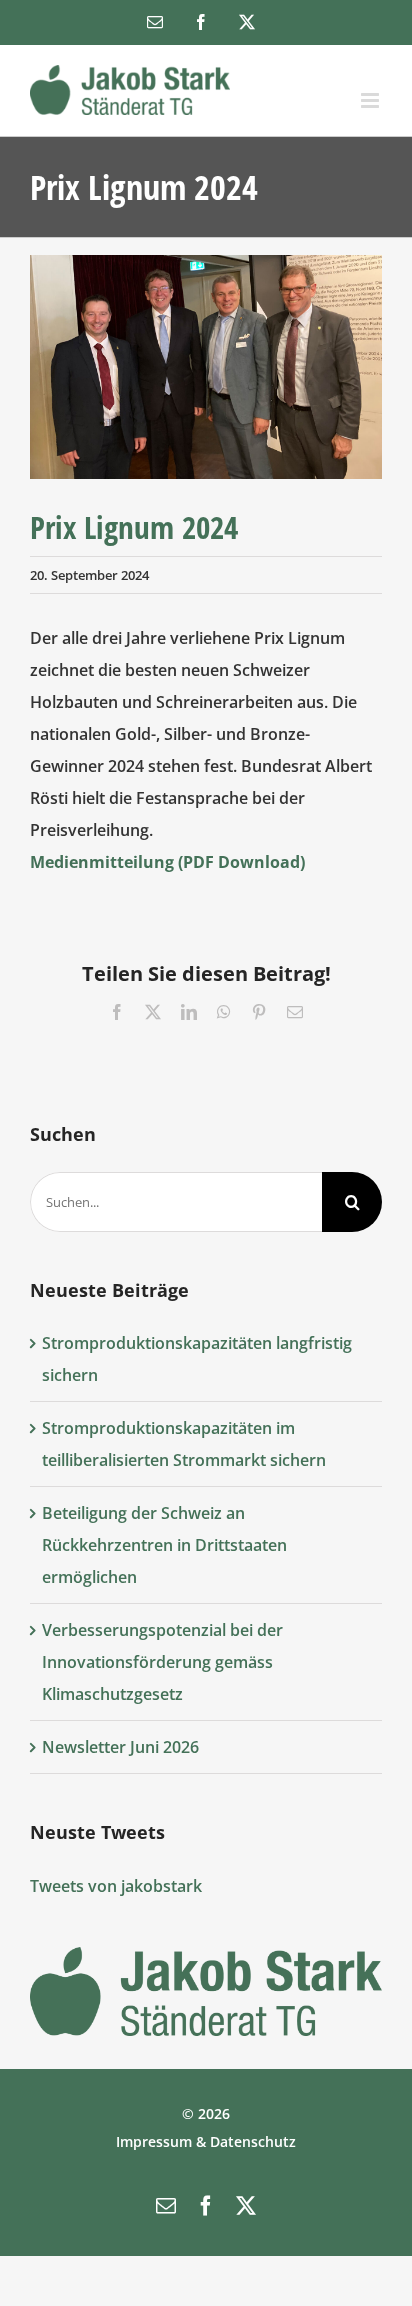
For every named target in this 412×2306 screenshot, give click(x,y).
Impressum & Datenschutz (206, 2141)
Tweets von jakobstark (116, 1886)
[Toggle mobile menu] (371, 100)
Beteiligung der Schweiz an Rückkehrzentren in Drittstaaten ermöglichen (164, 1545)
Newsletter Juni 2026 (120, 1747)
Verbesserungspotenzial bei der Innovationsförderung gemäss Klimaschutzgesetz (162, 1662)
